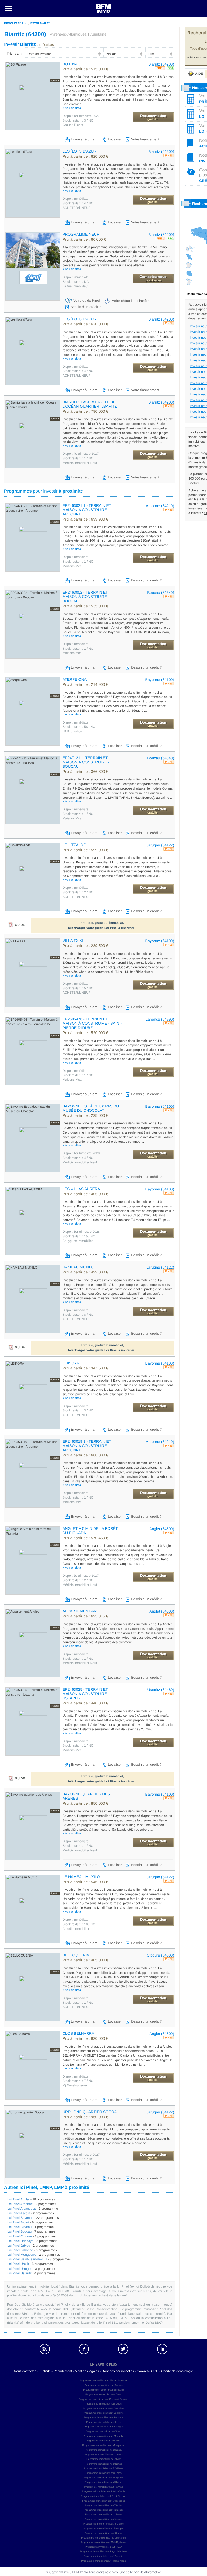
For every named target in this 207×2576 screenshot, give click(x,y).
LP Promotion (72, 731)
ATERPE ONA (75, 679)
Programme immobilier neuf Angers (103, 2385)
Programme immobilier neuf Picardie (103, 2556)
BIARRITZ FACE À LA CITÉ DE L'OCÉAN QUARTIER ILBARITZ (90, 404)
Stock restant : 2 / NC (78, 892)
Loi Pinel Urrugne (20, 2269)
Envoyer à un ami (84, 139)
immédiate (75, 199)
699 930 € (85, 519)
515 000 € (85, 69)
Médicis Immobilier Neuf (80, 463)
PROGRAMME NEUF (81, 234)
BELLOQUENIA (76, 1955)
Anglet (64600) (162, 1529)
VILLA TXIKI (73, 941)
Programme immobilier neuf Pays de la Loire (103, 2551)
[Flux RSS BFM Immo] (45, 2349)
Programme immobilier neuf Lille (103, 2422)
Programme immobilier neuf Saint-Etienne (103, 2496)
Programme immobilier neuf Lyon (103, 2432)
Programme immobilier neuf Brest (103, 2394)
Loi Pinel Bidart (18, 2222)
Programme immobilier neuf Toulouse (104, 2510)
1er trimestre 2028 (81, 1153)
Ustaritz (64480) (161, 1690)
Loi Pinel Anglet (18, 2199)
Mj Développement (76, 2085)
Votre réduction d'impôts (131, 301)
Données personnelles (118, 2371)
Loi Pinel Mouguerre (22, 2255)
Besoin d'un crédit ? (86, 307)
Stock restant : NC (76, 282)
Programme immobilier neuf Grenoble (103, 2408)
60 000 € (84, 240)
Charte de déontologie (177, 2371)
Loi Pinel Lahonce (20, 2250)
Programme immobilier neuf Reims (104, 2482)
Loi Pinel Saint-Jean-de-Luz (27, 2259)
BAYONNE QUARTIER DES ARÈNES (86, 1796)
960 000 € (85, 2117)
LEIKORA (71, 1363)
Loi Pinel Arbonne (20, 2204)
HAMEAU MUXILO (78, 1267)
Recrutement (63, 2371)
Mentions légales (87, 2371)
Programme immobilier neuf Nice (103, 2459)
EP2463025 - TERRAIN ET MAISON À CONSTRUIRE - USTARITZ (86, 1694)
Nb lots (111, 54)
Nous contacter (25, 2371)
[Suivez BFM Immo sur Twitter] (123, 2349)
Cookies (143, 2371)
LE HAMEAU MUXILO (81, 1877)
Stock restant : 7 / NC (78, 2081)
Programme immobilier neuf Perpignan (103, 2478)
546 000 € (85, 1882)
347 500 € (85, 1368)
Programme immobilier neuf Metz (104, 2441)
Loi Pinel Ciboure (20, 2236)
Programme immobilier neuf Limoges (103, 2427)
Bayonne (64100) (160, 680)
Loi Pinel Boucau (19, 2231)
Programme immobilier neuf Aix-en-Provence (103, 2381)
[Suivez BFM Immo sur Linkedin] (163, 2349)
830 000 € (85, 2039)
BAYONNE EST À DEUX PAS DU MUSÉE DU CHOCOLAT (91, 1108)
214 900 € (85, 685)
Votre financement (145, 139)
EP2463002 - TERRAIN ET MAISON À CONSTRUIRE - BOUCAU (86, 597)
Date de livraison (39, 54)
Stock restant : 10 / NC (79, 1924)
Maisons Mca (72, 566)
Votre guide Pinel (87, 301)
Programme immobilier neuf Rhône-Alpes (103, 2561)
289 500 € (85, 946)
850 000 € (85, 1804)
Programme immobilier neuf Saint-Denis (103, 2491)
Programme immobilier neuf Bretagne (103, 2529)
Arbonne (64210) (160, 506)
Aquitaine (98, 35)
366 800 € (85, 772)
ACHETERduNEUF (76, 208)
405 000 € (85, 1194)
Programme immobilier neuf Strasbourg (103, 2501)
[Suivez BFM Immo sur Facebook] (84, 2349)
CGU (155, 2371)
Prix (151, 54)
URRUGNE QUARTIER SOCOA (90, 2112)
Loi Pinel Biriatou (19, 2227)
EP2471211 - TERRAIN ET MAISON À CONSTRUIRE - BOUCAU (86, 762)
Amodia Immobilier (76, 1929)
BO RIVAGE (73, 64)
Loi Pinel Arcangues (22, 2209)
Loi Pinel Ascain (19, 2213)
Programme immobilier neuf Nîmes (103, 2464)
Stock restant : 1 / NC (78, 458)
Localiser (115, 139)
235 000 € (85, 1116)
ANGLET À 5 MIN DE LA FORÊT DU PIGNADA (90, 1531)
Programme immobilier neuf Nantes (103, 2454)
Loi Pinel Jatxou (19, 2246)
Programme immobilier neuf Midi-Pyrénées (104, 2542)
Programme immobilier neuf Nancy (104, 2450)
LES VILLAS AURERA (81, 1189)
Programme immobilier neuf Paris (103, 2473)
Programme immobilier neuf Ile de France (103, 2538)
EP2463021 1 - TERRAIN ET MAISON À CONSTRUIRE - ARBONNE (87, 510)
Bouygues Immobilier (78, 1241)
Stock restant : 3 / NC (78, 120)
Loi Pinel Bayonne (20, 2218)
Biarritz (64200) (161, 64)
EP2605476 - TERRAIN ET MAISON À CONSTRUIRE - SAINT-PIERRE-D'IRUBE (92, 1023)
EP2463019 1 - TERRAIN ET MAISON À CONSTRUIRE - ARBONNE (87, 1446)
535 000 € (85, 606)
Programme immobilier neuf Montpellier (103, 2445)
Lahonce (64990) (160, 1019)
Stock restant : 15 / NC (79, 1236)
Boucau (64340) (161, 593)
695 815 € (85, 1616)
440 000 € (85, 1703)
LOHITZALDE (74, 845)
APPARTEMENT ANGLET (84, 1611)
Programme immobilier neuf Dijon (103, 2404)
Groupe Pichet (73, 125)
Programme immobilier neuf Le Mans (103, 2417)
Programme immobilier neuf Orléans (104, 2468)
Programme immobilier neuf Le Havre (103, 2413)
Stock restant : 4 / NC (78, 203)
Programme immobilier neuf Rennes (103, 2487)
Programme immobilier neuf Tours (104, 2515)
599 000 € (85, 850)
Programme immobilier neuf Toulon (103, 2505)
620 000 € (85, 157)
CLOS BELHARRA (78, 2033)
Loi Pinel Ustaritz (19, 2273)
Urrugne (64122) (160, 845)
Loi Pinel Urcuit (18, 2264)
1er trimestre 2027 (81, 116)
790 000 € (85, 412)
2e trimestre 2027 (81, 1576)
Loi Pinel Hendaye (20, 2241)
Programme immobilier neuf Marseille (103, 2436)
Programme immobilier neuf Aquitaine (103, 2524)
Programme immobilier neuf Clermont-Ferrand (103, 2399)
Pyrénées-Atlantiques (68, 35)
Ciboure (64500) (161, 1955)
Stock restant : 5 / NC (78, 988)
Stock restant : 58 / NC (79, 727)
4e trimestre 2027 (81, 454)
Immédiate (76, 277)
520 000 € (85, 1033)
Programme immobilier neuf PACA (104, 2547)
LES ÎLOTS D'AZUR (80, 151)
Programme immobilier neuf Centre (103, 2533)
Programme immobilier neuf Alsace (103, 2519)
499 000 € (85, 1272)
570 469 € (85, 1538)
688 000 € (85, 1455)
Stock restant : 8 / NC (78, 1315)
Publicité (45, 2371)
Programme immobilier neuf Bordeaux (103, 2390)
